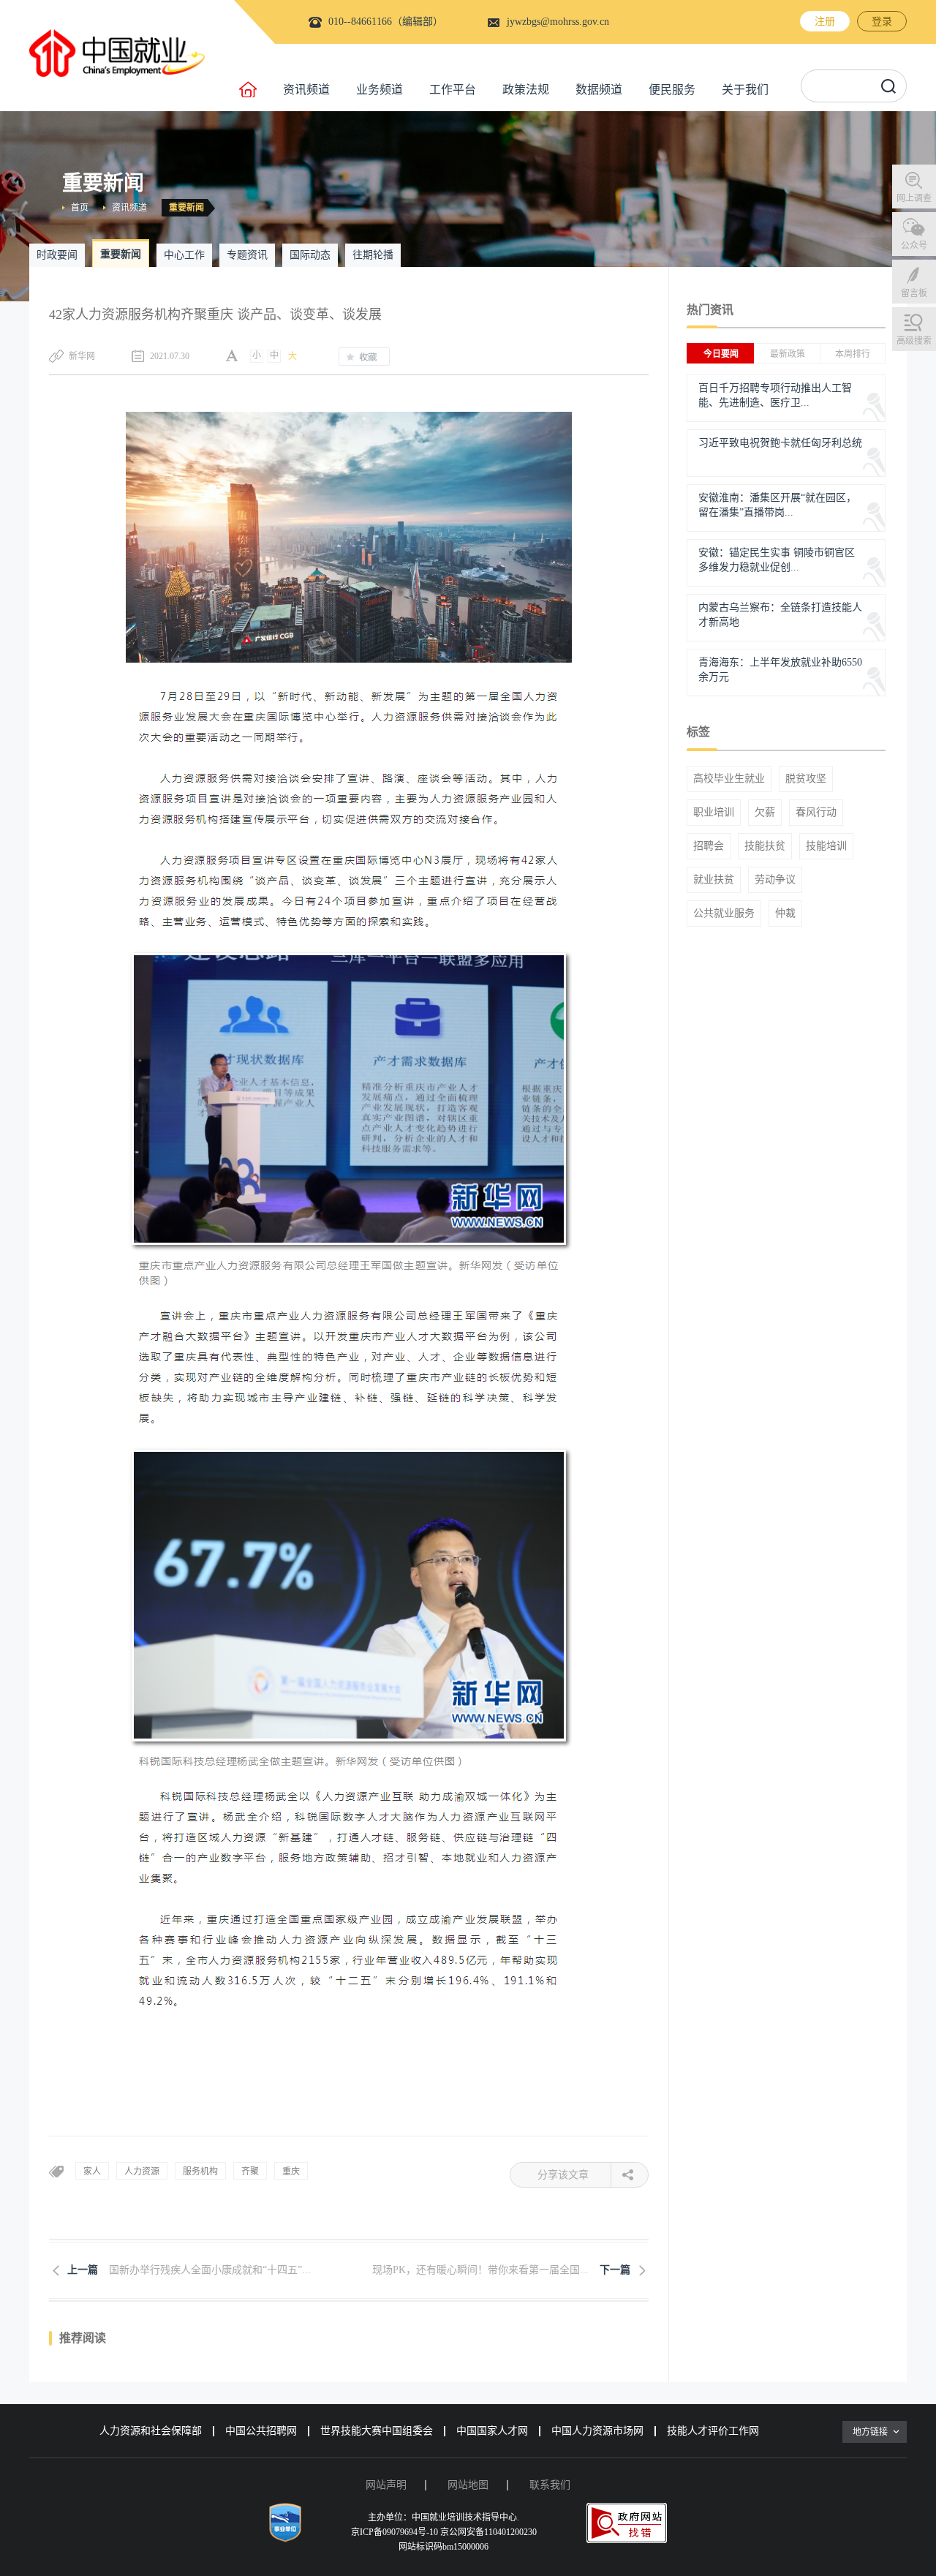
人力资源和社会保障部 (151, 2431)
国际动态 (310, 255)
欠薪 (765, 813)
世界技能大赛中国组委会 (377, 2431)
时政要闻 (57, 255)
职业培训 (714, 813)
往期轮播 (373, 255)
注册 (825, 22)
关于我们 (745, 90)
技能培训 (826, 846)
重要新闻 (186, 208)
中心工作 (184, 255)
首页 (80, 208)
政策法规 (526, 90)
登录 (882, 22)
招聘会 (709, 846)
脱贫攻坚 (806, 779)
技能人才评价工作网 (713, 2431)
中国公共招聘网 (261, 2431)
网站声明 (386, 2485)
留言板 (914, 293)
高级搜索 (914, 341)
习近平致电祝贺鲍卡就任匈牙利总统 (780, 443)
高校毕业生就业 (729, 779)
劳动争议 (775, 880)
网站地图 (468, 2485)
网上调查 (914, 198)
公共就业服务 (724, 914)
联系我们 (550, 2485)
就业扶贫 (714, 880)
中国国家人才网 (492, 2431)
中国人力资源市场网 (597, 2431)
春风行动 (816, 813)
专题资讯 (247, 255)
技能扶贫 (765, 846)
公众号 (914, 246)
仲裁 (785, 914)
